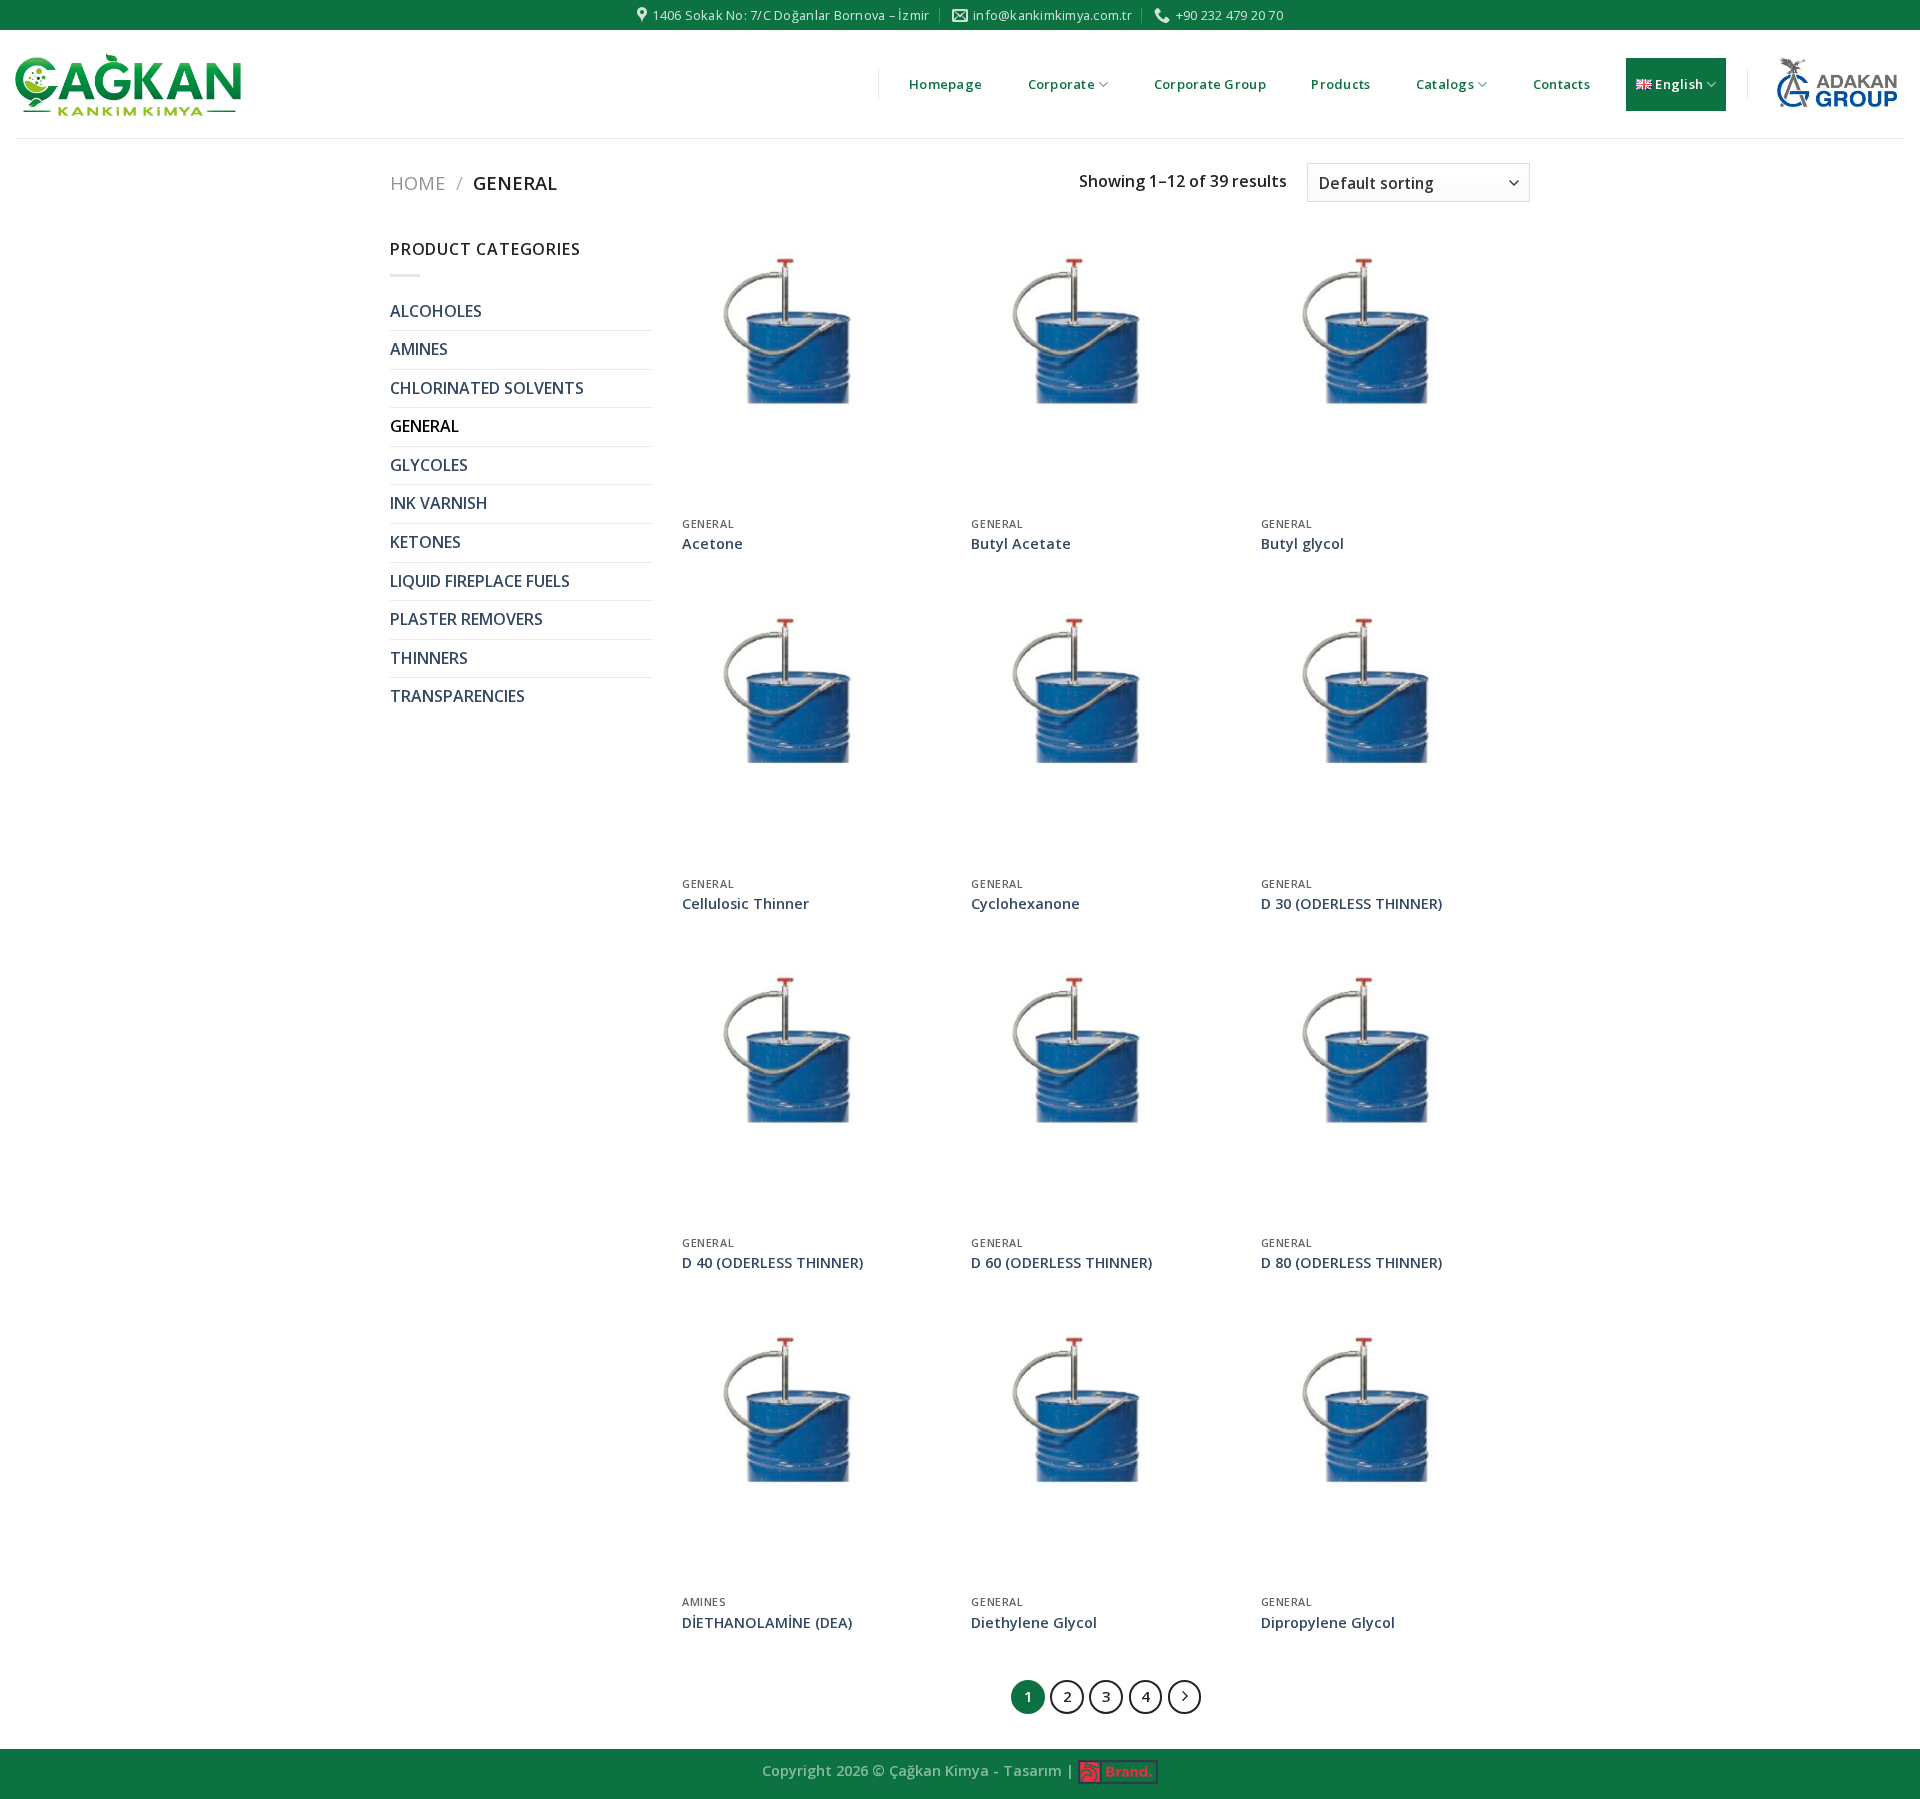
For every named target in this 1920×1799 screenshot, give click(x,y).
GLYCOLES (429, 465)
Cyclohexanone (1025, 904)
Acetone (712, 544)
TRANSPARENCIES (457, 696)
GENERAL (424, 426)
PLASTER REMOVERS (466, 619)
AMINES (419, 349)
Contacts (1561, 84)
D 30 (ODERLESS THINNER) (1351, 904)
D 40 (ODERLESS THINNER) (772, 1263)
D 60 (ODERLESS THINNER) (1061, 1263)
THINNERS (429, 658)
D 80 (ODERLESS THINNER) (1351, 1263)
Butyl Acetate (1021, 544)
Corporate (1061, 84)
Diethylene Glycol (1034, 1623)
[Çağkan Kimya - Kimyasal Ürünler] (128, 84)
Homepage (945, 84)
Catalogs (1445, 84)
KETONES (425, 542)
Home (417, 182)
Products (1340, 84)
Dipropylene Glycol (1328, 1623)
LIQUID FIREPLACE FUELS (480, 581)
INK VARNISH (439, 503)
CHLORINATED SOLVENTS (487, 388)
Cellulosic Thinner (745, 904)
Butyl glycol (1302, 544)
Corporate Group (1210, 84)
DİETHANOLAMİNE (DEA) (767, 1623)
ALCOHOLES (436, 311)
